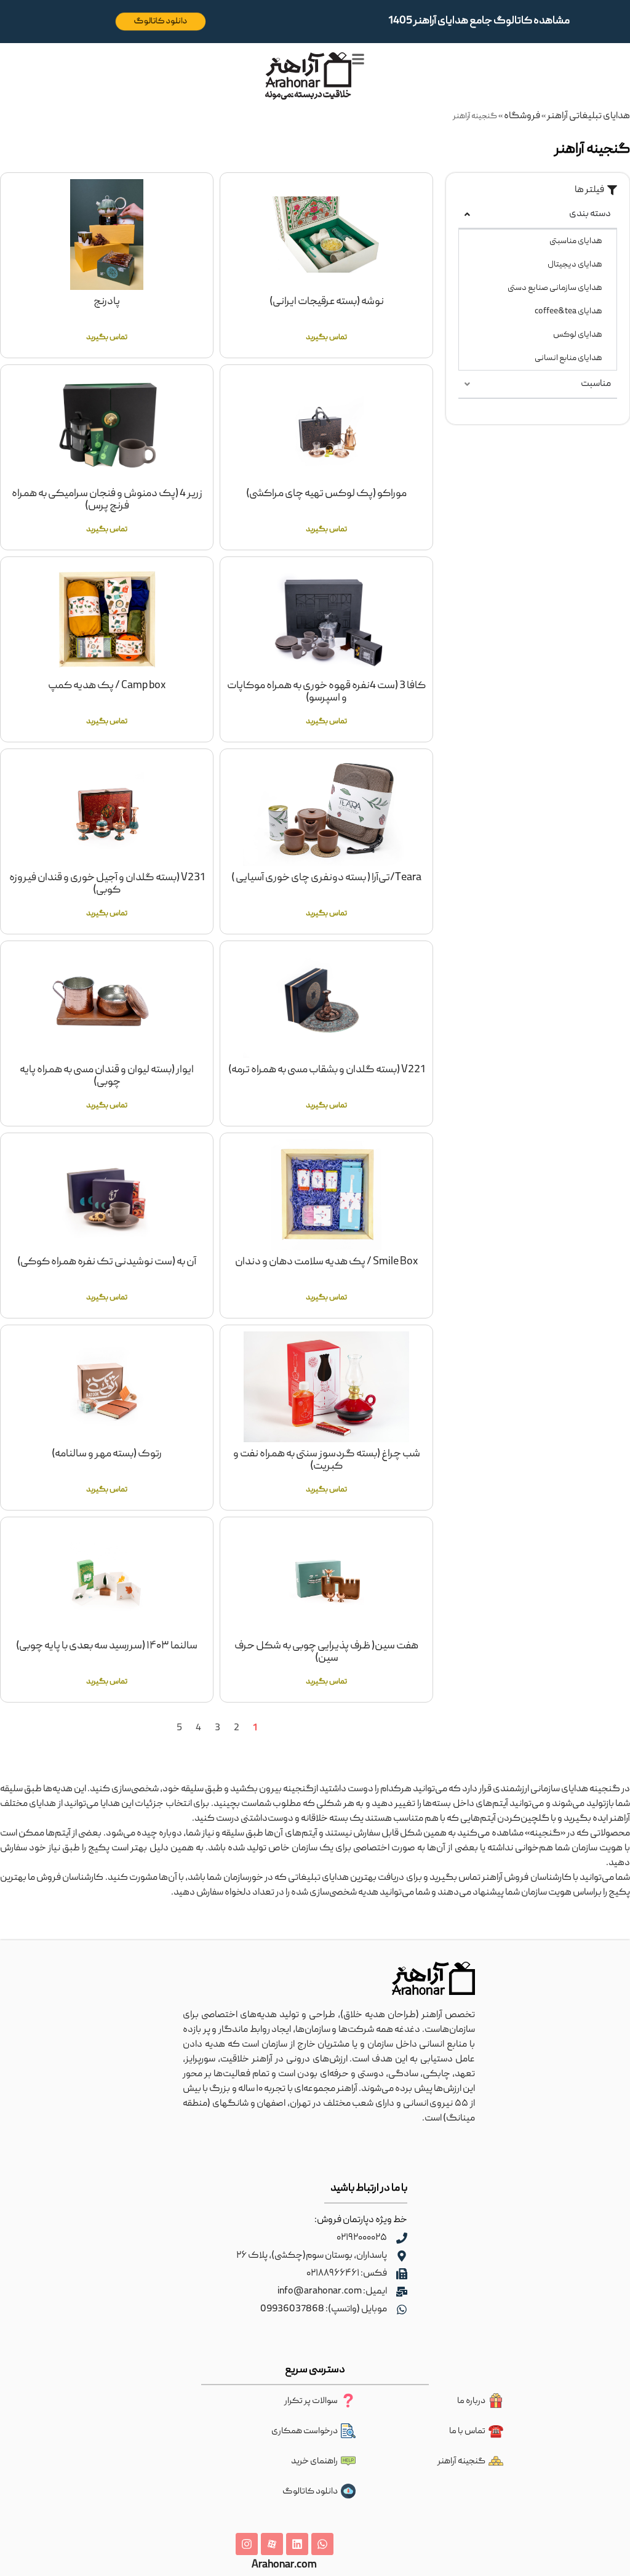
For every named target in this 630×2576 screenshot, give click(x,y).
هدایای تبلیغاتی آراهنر (588, 116)
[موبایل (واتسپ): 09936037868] (402, 2309)
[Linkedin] (297, 2544)
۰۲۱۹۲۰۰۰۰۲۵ (362, 2238)
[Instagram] (247, 2544)
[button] (596, 190)
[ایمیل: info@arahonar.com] (402, 2292)
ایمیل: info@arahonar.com (332, 2292)
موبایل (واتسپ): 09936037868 (324, 2309)
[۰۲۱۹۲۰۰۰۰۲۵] (402, 2238)
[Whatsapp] (322, 2544)
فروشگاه (522, 116)
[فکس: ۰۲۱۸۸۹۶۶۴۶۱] (402, 2274)
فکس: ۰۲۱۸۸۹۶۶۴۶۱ (347, 2274)
